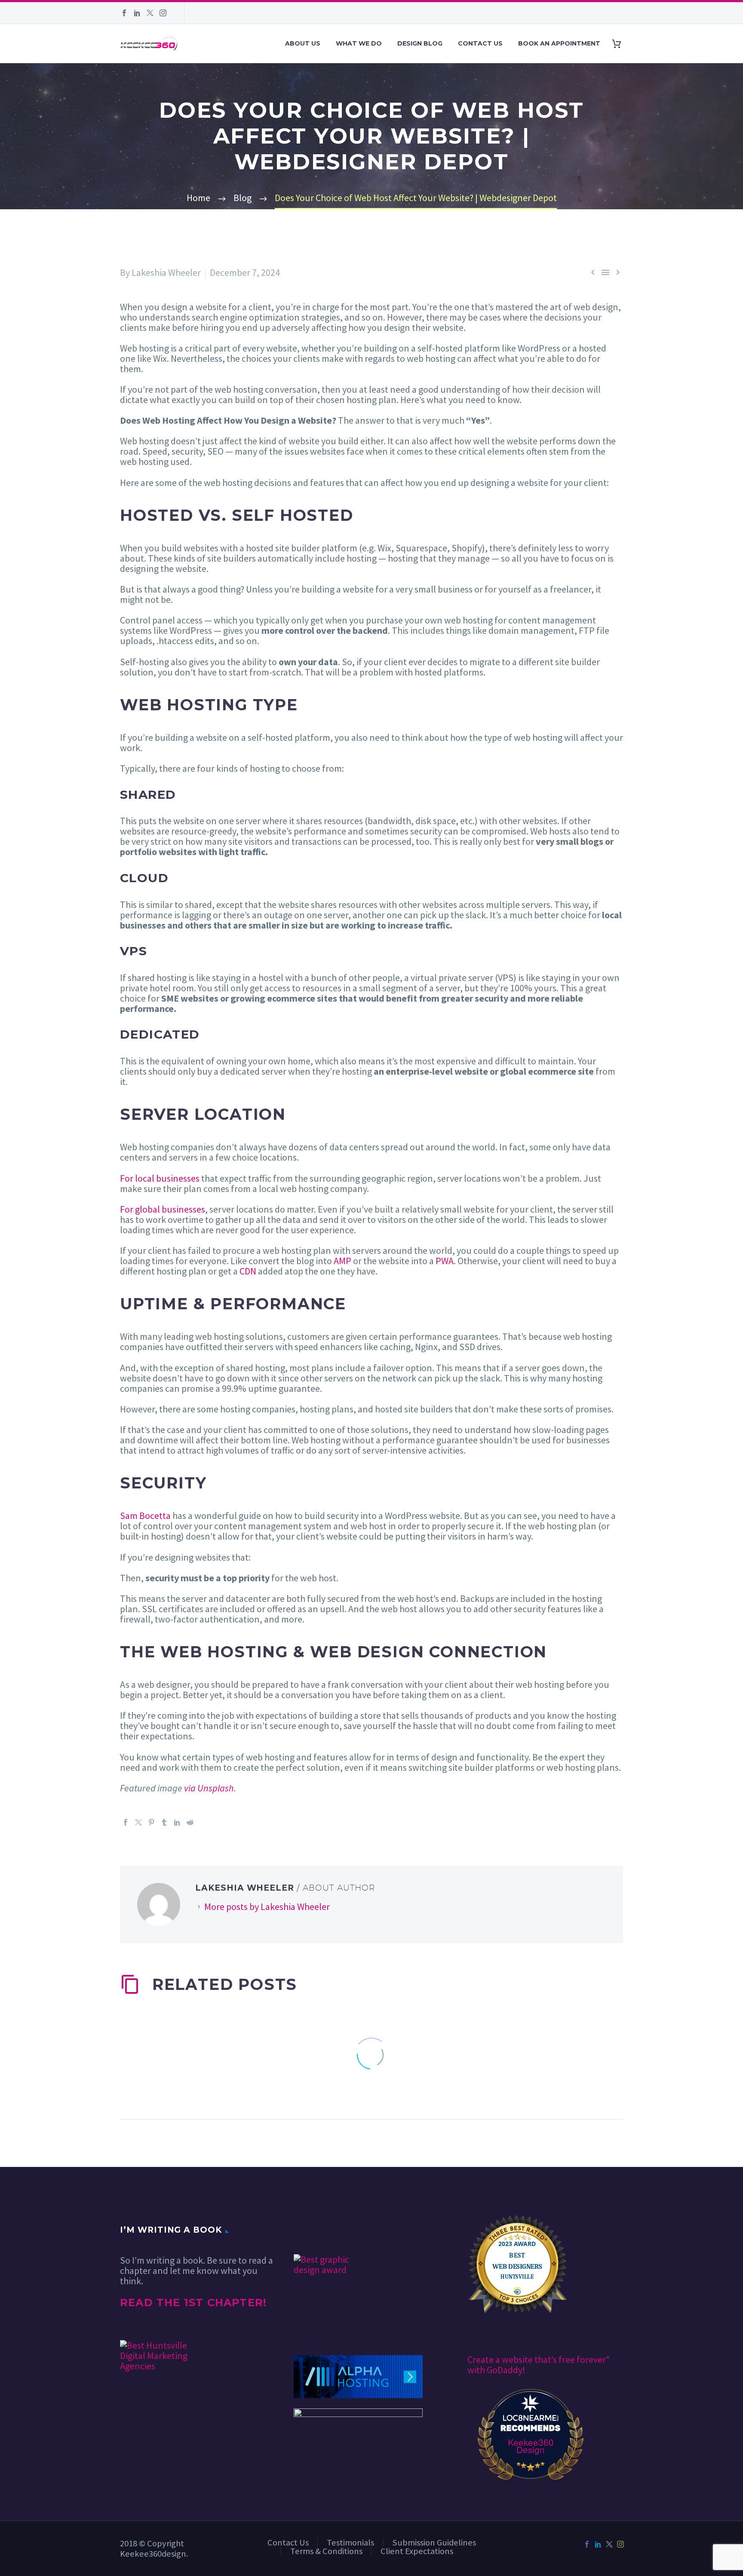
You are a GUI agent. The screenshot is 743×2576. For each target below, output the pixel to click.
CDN (248, 1271)
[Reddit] (190, 1822)
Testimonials (350, 2542)
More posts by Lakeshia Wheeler (267, 1907)
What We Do (359, 43)
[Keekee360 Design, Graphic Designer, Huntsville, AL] (326, 2229)
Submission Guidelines (434, 2542)
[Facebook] (124, 13)
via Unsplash (209, 1788)
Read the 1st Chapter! (193, 2303)
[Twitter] (150, 13)
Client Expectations (417, 2551)
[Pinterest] (151, 1822)
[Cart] (620, 44)
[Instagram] (163, 13)
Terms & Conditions (326, 2551)
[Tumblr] (164, 1822)
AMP (342, 1261)
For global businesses (163, 1209)
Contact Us (480, 43)
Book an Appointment (559, 43)
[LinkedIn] (137, 13)
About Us (303, 43)
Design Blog (420, 43)
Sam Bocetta (145, 1516)
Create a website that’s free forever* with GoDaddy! (539, 2365)
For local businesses (160, 1178)
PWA (445, 1261)
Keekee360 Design (531, 2446)
